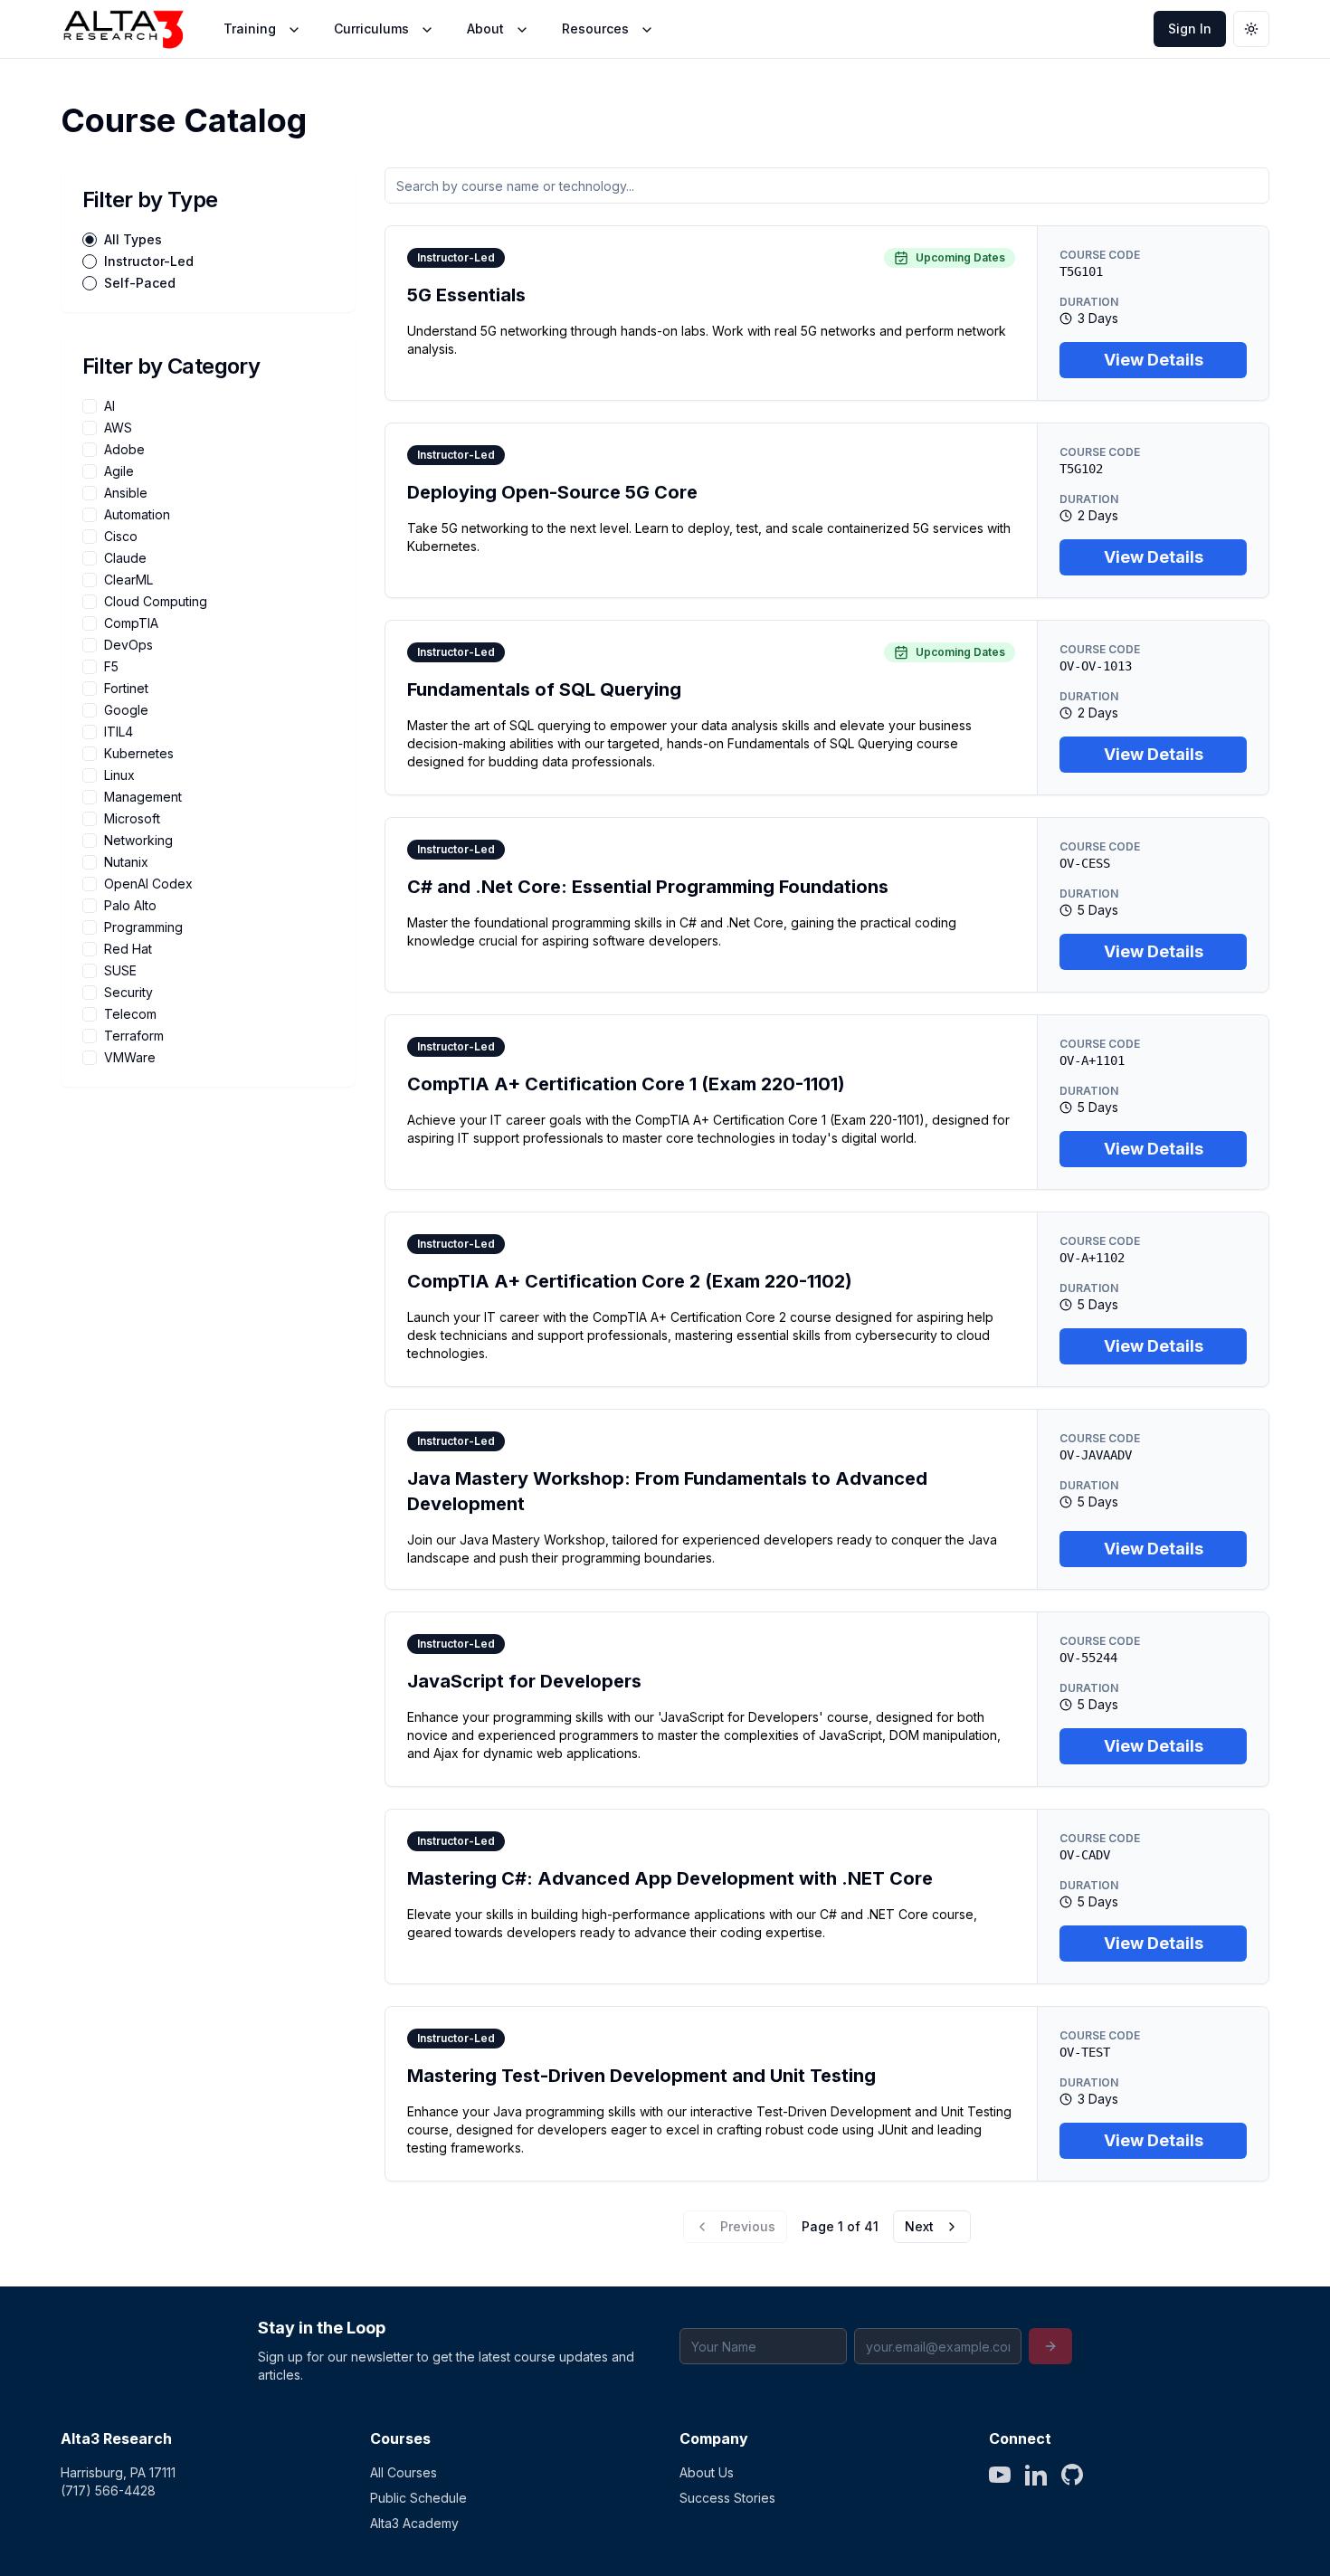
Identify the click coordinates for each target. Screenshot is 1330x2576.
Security (128, 993)
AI (109, 406)
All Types (133, 240)
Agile (119, 471)
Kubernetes (139, 754)
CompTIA (131, 623)
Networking (138, 841)
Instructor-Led (149, 261)
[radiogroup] (208, 261)
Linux (119, 775)
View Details (1154, 360)
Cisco (121, 537)
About (485, 29)
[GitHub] (1072, 2475)
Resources (595, 29)
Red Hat (128, 949)
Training (250, 29)
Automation (137, 515)
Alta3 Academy (414, 2523)
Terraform (134, 1036)
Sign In (1190, 29)
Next (919, 2226)
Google (126, 710)
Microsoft (132, 819)
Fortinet (126, 689)
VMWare (130, 1058)
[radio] (90, 240)
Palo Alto (130, 906)
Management (143, 797)
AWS (118, 428)
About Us (707, 2472)
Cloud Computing (156, 602)
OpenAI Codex (148, 884)
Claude (125, 558)
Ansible (126, 493)
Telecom (130, 1014)
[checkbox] (90, 406)
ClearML (128, 580)
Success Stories (727, 2498)
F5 (111, 667)
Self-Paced (140, 283)
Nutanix (126, 862)
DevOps (128, 645)
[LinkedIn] (1036, 2475)
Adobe (124, 450)
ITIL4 (119, 732)
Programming (143, 927)
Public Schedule (418, 2498)
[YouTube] (1000, 2475)
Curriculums (371, 29)
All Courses (404, 2472)
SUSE (120, 971)
